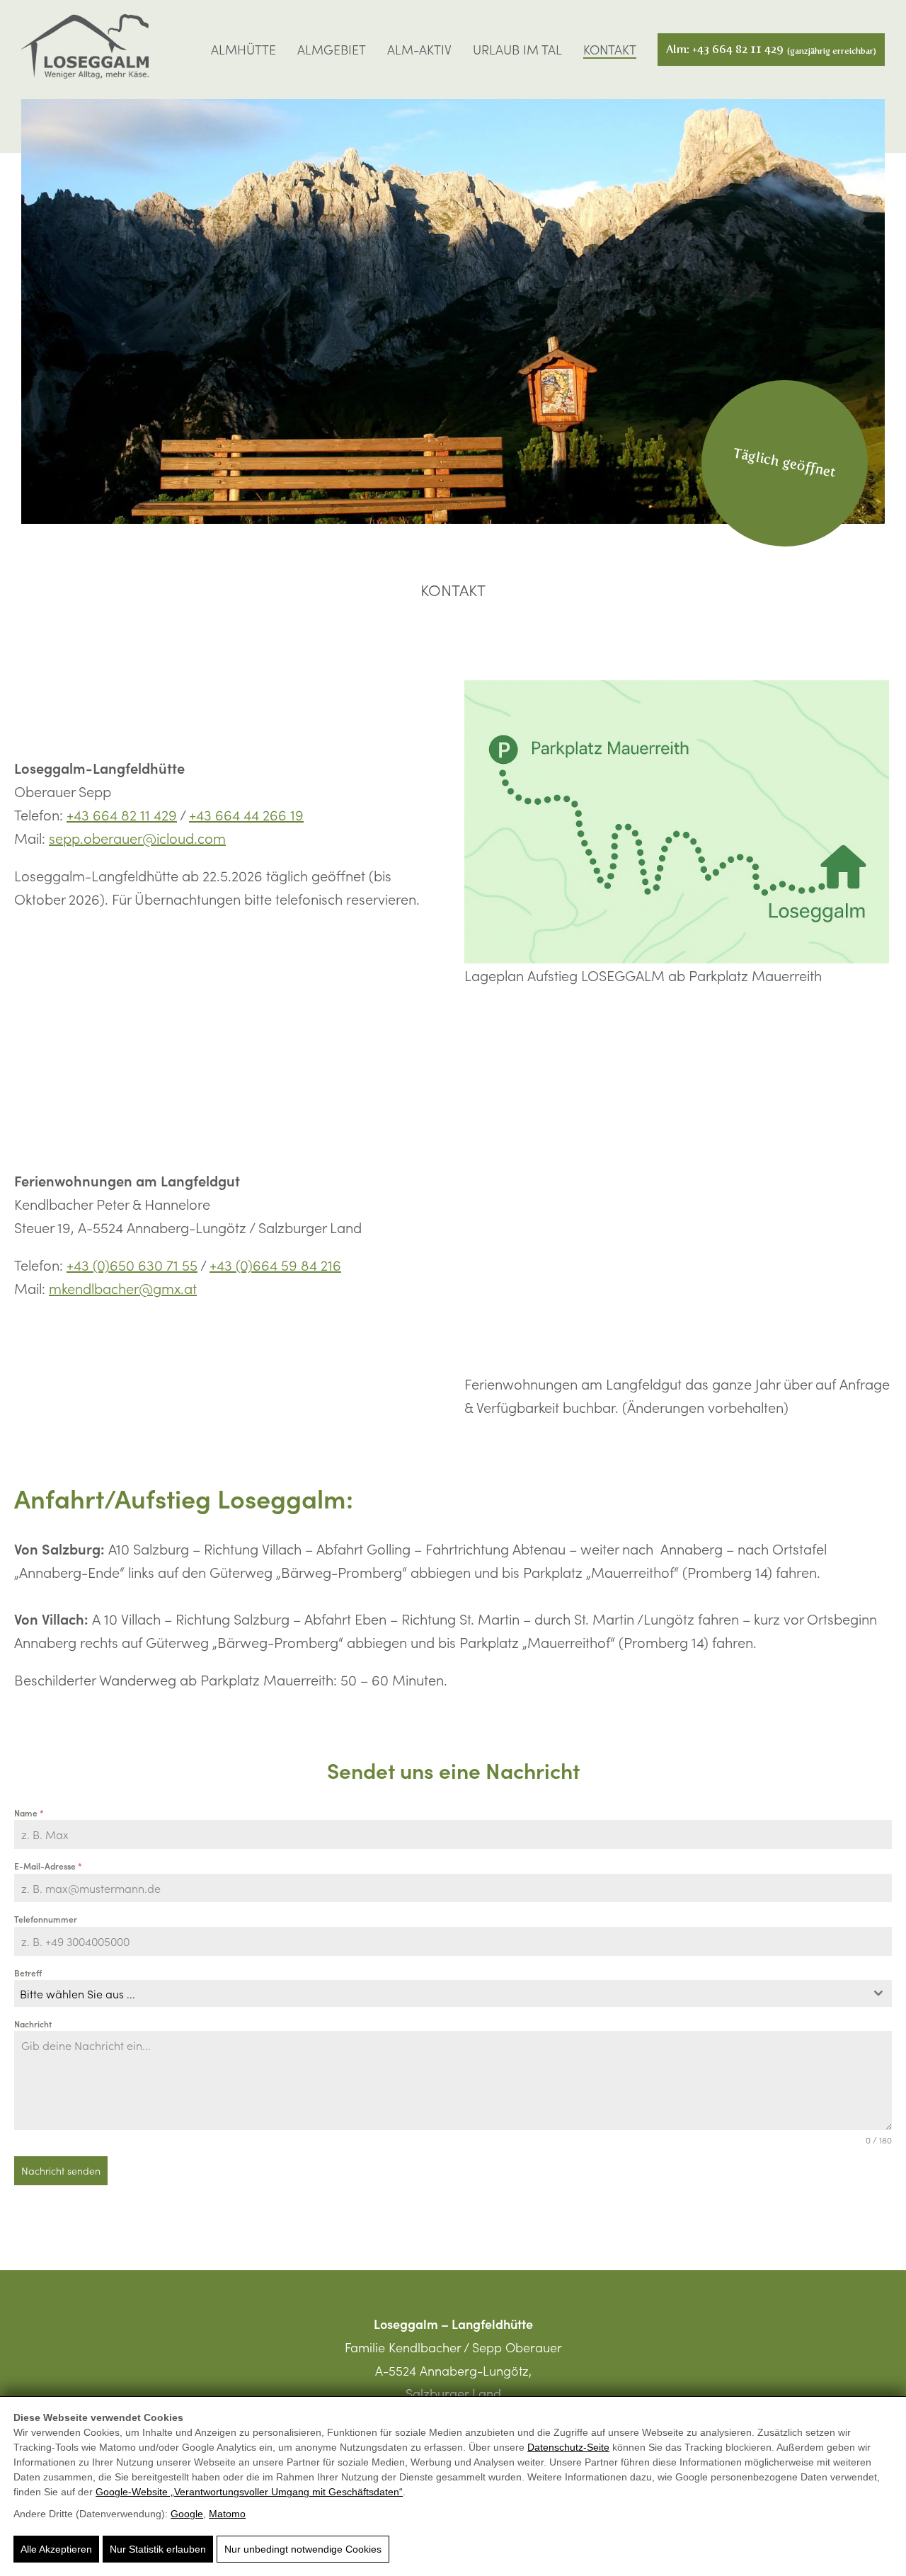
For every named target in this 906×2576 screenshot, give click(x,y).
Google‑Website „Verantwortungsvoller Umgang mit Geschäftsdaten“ (249, 2492)
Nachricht (33, 2023)
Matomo (227, 2514)
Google (187, 2514)
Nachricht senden (61, 2170)
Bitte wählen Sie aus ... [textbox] (78, 1993)
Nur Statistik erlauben (158, 2549)
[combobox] (453, 1993)
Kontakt (610, 50)
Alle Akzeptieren (56, 2549)
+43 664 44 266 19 (246, 814)
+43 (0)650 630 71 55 (132, 1264)
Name (29, 1813)
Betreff (28, 1973)
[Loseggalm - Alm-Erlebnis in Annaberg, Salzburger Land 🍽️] (85, 50)
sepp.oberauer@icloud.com (137, 837)
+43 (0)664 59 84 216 (275, 1264)
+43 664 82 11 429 (122, 814)
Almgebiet (332, 50)
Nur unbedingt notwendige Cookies (303, 2549)
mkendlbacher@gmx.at (123, 1288)
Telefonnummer (46, 1919)
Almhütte (243, 50)
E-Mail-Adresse (48, 1866)
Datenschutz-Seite (568, 2447)
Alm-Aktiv (419, 50)
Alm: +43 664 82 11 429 (771, 49)
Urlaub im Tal (517, 50)
